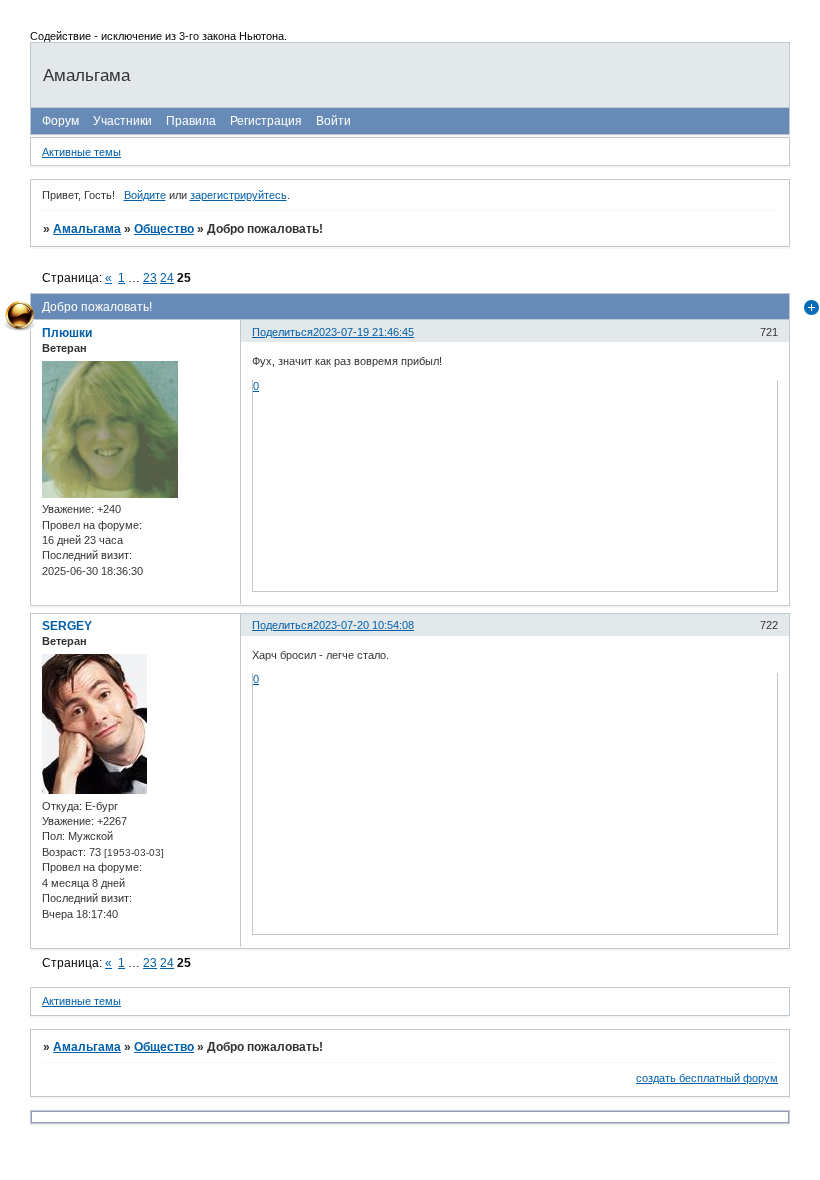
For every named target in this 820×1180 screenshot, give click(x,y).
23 (150, 278)
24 (167, 278)
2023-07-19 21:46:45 (363, 332)
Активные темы (81, 152)
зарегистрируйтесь (238, 195)
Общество (164, 229)
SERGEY (67, 626)
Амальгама (87, 229)
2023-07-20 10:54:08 (363, 625)
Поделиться (282, 332)
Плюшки (67, 333)
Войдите (145, 195)
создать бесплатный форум (707, 1078)
